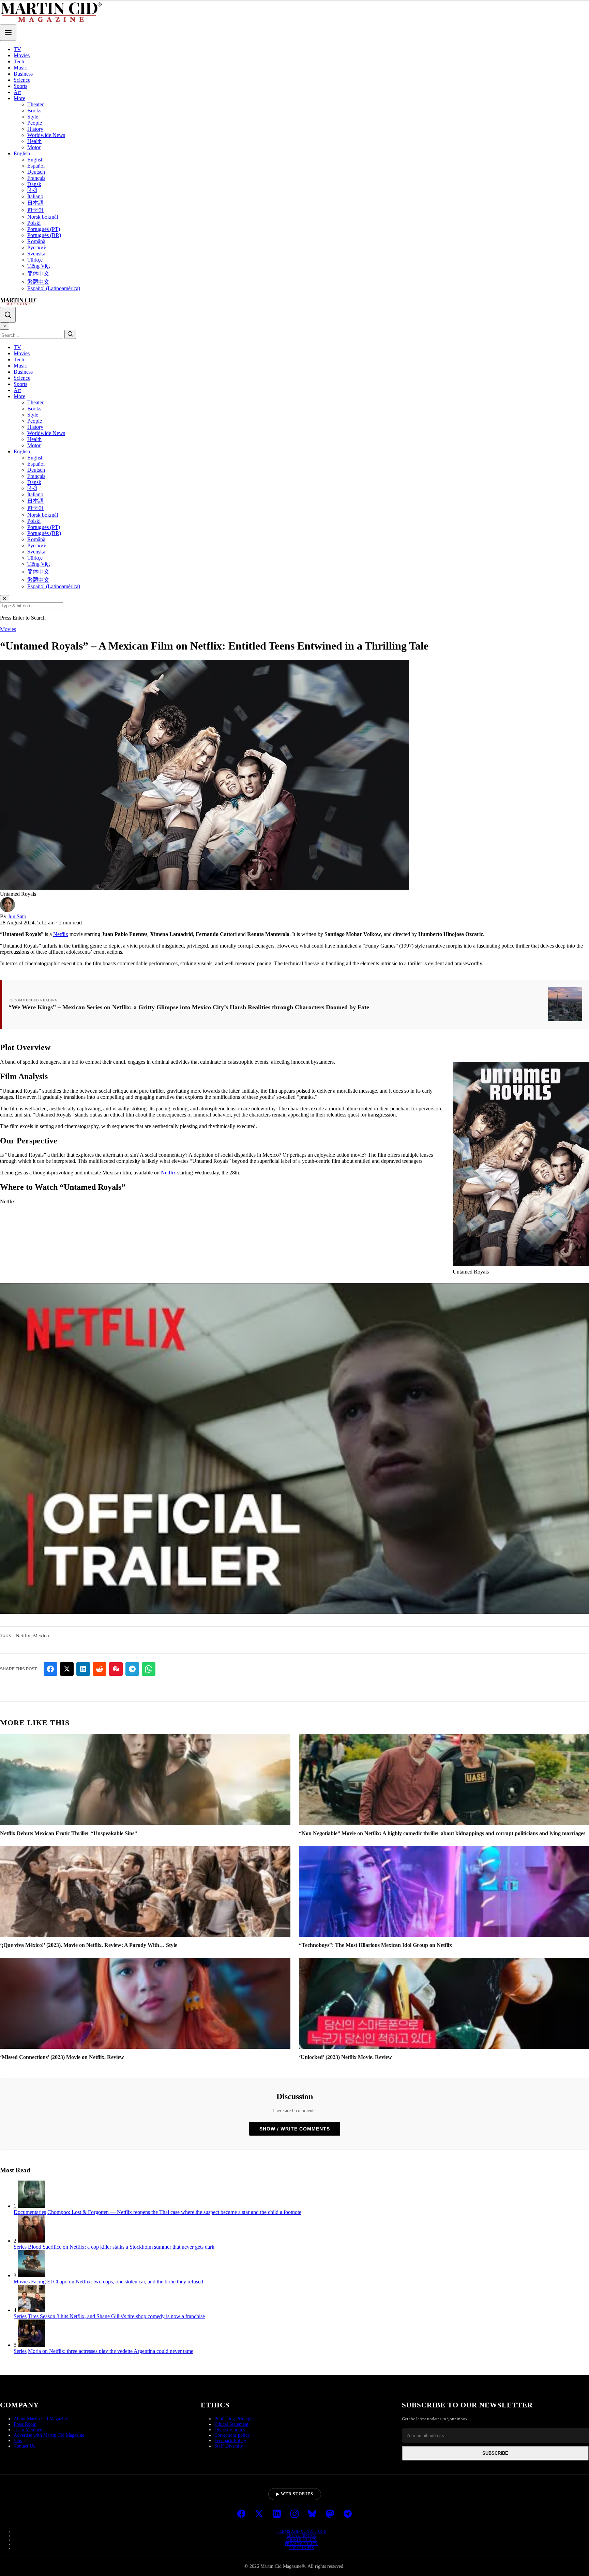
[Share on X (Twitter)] (67, 1669)
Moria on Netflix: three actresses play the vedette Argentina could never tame (111, 2351)
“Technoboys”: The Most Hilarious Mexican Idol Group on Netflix (375, 1945)
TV (17, 49)
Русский (37, 247)
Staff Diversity (229, 2446)
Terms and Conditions (301, 2531)
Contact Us (24, 2446)
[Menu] (8, 33)
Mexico (41, 1636)
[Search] (8, 315)
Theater (35, 104)
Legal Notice (301, 2535)
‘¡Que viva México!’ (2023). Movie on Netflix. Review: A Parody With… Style (89, 1945)
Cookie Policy (301, 2540)
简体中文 (38, 274)
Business (23, 74)
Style (33, 117)
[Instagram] (294, 2514)
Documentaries (30, 2212)
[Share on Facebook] (50, 1669)
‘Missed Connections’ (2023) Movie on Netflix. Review (62, 2057)
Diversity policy (230, 2430)
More (19, 98)
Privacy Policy (301, 2544)
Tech (19, 61)
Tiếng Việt (39, 266)
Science (22, 80)
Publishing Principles (235, 2419)
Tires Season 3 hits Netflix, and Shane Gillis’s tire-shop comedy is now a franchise (116, 2316)
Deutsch (36, 172)
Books (34, 111)
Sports (20, 86)
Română (36, 241)
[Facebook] (241, 2514)
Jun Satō (17, 916)
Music (20, 68)
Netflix (61, 934)
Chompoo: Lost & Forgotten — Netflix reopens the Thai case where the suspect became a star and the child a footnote (174, 2212)
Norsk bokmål (43, 217)
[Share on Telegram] (132, 1669)
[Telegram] (348, 2514)
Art (17, 92)
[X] (259, 2514)
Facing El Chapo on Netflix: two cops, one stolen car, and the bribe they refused (117, 2282)
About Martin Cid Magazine (41, 2419)
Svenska (36, 254)
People (35, 123)
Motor (34, 147)
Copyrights (301, 2548)
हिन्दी (32, 190)
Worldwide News (46, 135)
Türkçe (35, 260)
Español (36, 166)
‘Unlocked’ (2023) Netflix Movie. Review (345, 2057)
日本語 (35, 203)
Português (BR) (44, 235)
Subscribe (495, 2453)
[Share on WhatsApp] (149, 1669)
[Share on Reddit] (100, 1669)
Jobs (18, 2441)
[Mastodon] (330, 2514)
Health (34, 141)
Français (36, 178)
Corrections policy (232, 2435)
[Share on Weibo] (116, 1669)
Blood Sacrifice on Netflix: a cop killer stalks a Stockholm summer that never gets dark (121, 2247)
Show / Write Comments (295, 2129)
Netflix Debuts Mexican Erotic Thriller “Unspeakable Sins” (69, 1833)
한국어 (35, 210)
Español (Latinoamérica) (54, 288)
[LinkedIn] (277, 2514)
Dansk (34, 184)
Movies (22, 55)
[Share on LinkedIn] (83, 1669)
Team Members (28, 2430)
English (22, 153)
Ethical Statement (231, 2424)
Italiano (35, 196)
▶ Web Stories (295, 2494)
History (35, 129)
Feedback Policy (230, 2441)
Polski (34, 223)
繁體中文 (38, 282)
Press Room (25, 2424)
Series (20, 2247)
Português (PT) (44, 229)
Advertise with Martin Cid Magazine (49, 2435)
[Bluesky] (312, 2514)
